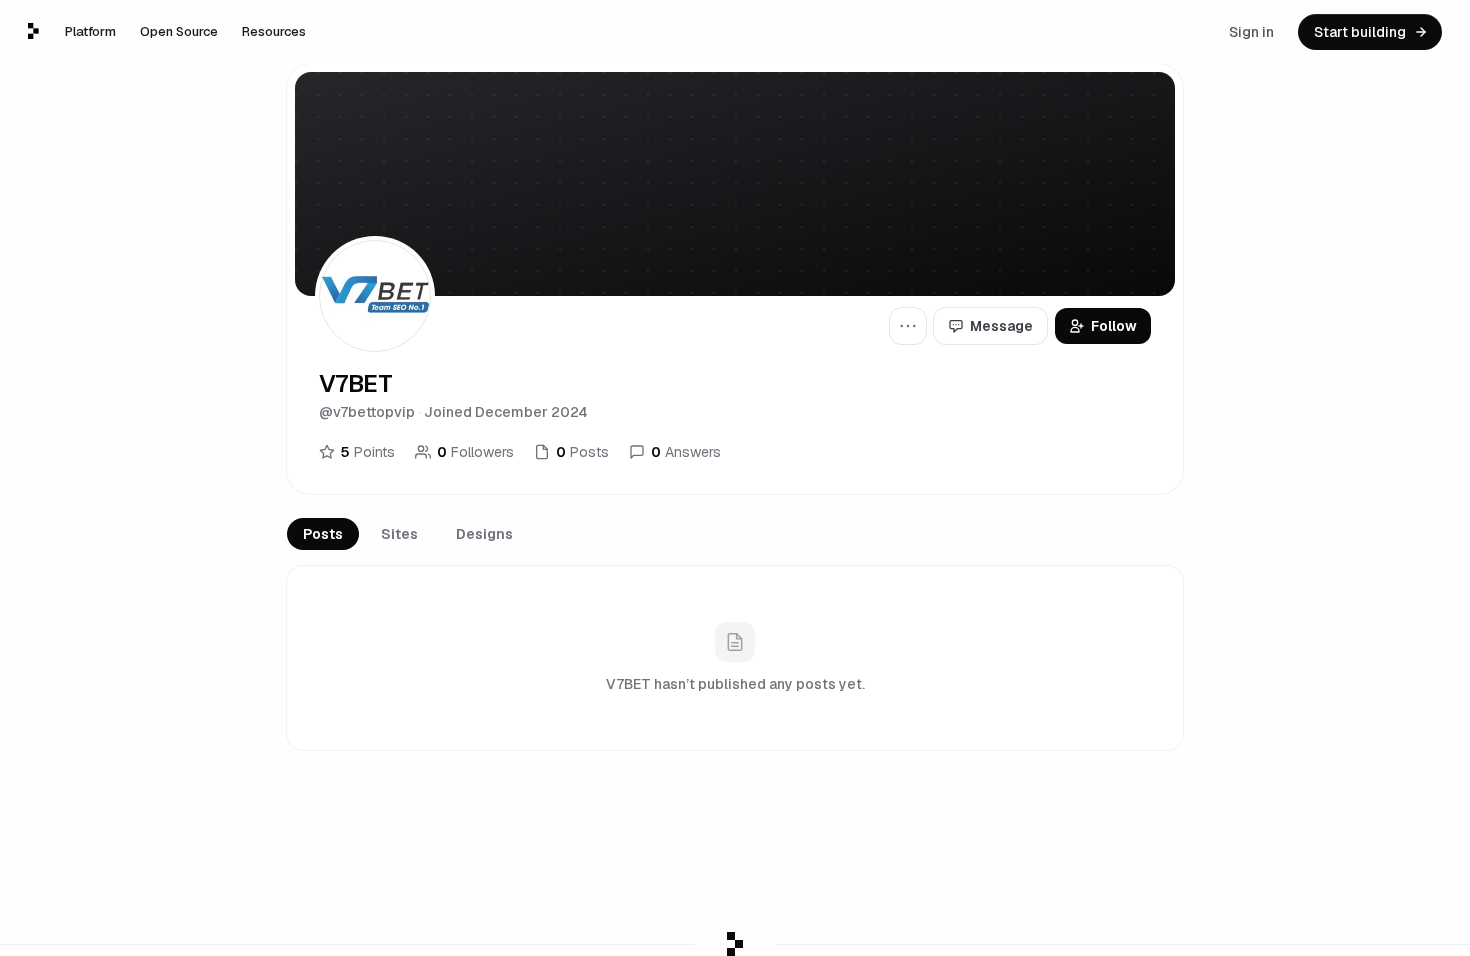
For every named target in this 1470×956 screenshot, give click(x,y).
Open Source (179, 31)
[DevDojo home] (33, 31)
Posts (323, 534)
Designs (484, 534)
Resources (274, 31)
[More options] (908, 326)
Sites (399, 534)
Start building (1360, 32)
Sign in (1251, 32)
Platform (90, 31)
